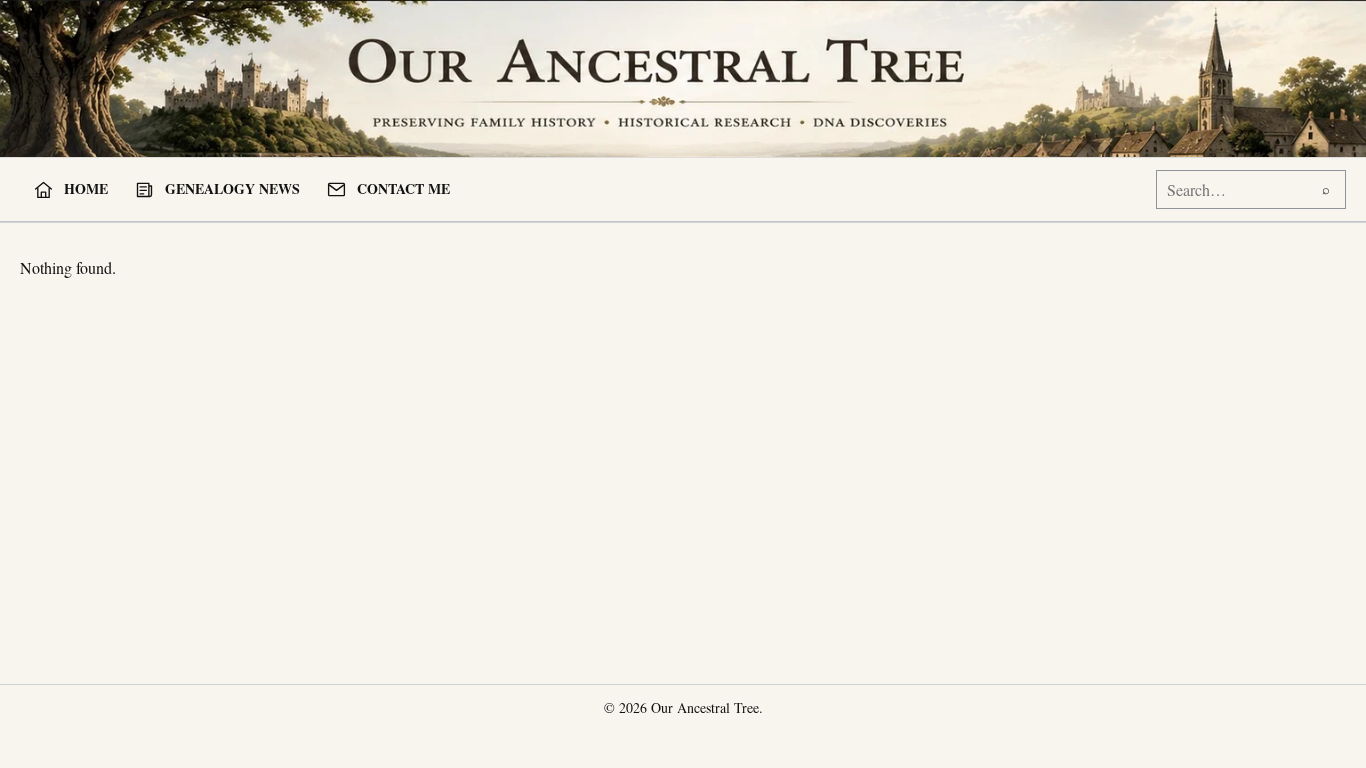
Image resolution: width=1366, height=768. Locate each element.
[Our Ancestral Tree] (683, 78)
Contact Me (403, 188)
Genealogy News (232, 188)
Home (86, 188)
